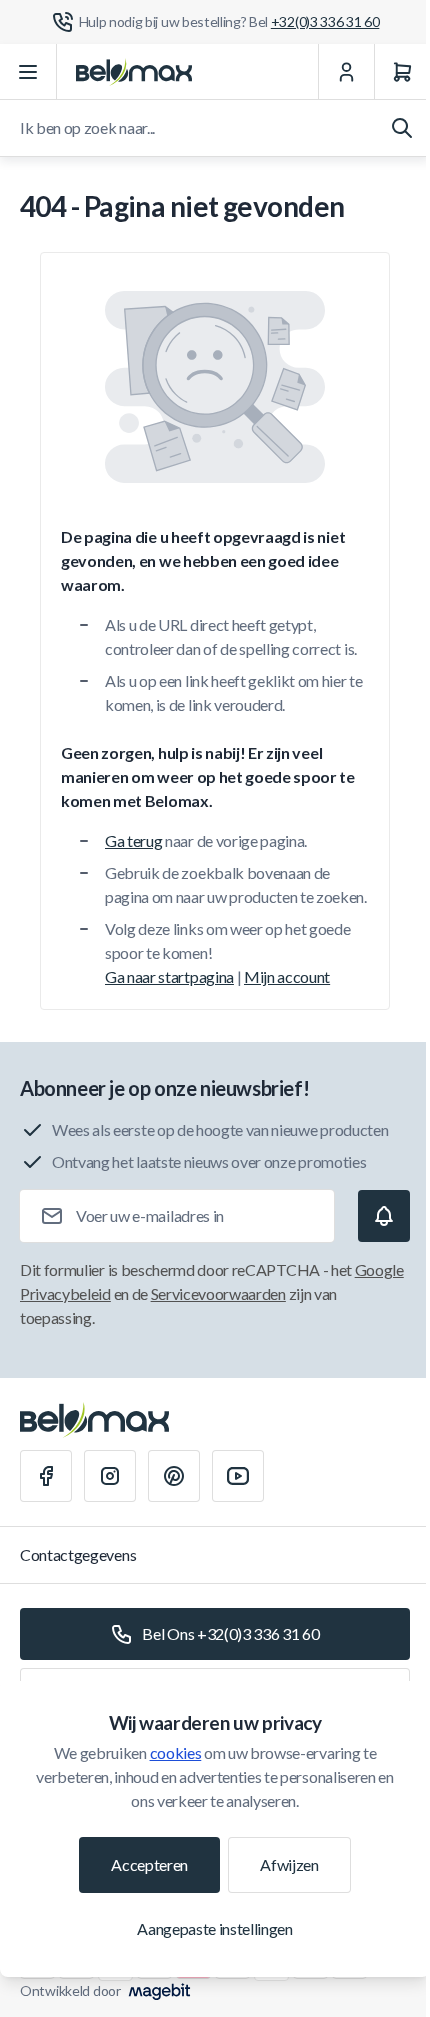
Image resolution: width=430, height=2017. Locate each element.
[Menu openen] (28, 72)
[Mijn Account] (346, 72)
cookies (176, 1752)
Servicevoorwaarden (218, 1293)
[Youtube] (238, 1476)
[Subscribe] (384, 1216)
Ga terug (133, 840)
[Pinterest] (174, 1476)
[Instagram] (110, 1476)
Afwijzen (289, 1864)
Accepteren (149, 1864)
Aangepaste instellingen (215, 1928)
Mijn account (287, 976)
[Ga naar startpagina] (134, 72)
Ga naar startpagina (169, 976)
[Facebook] (46, 1476)
